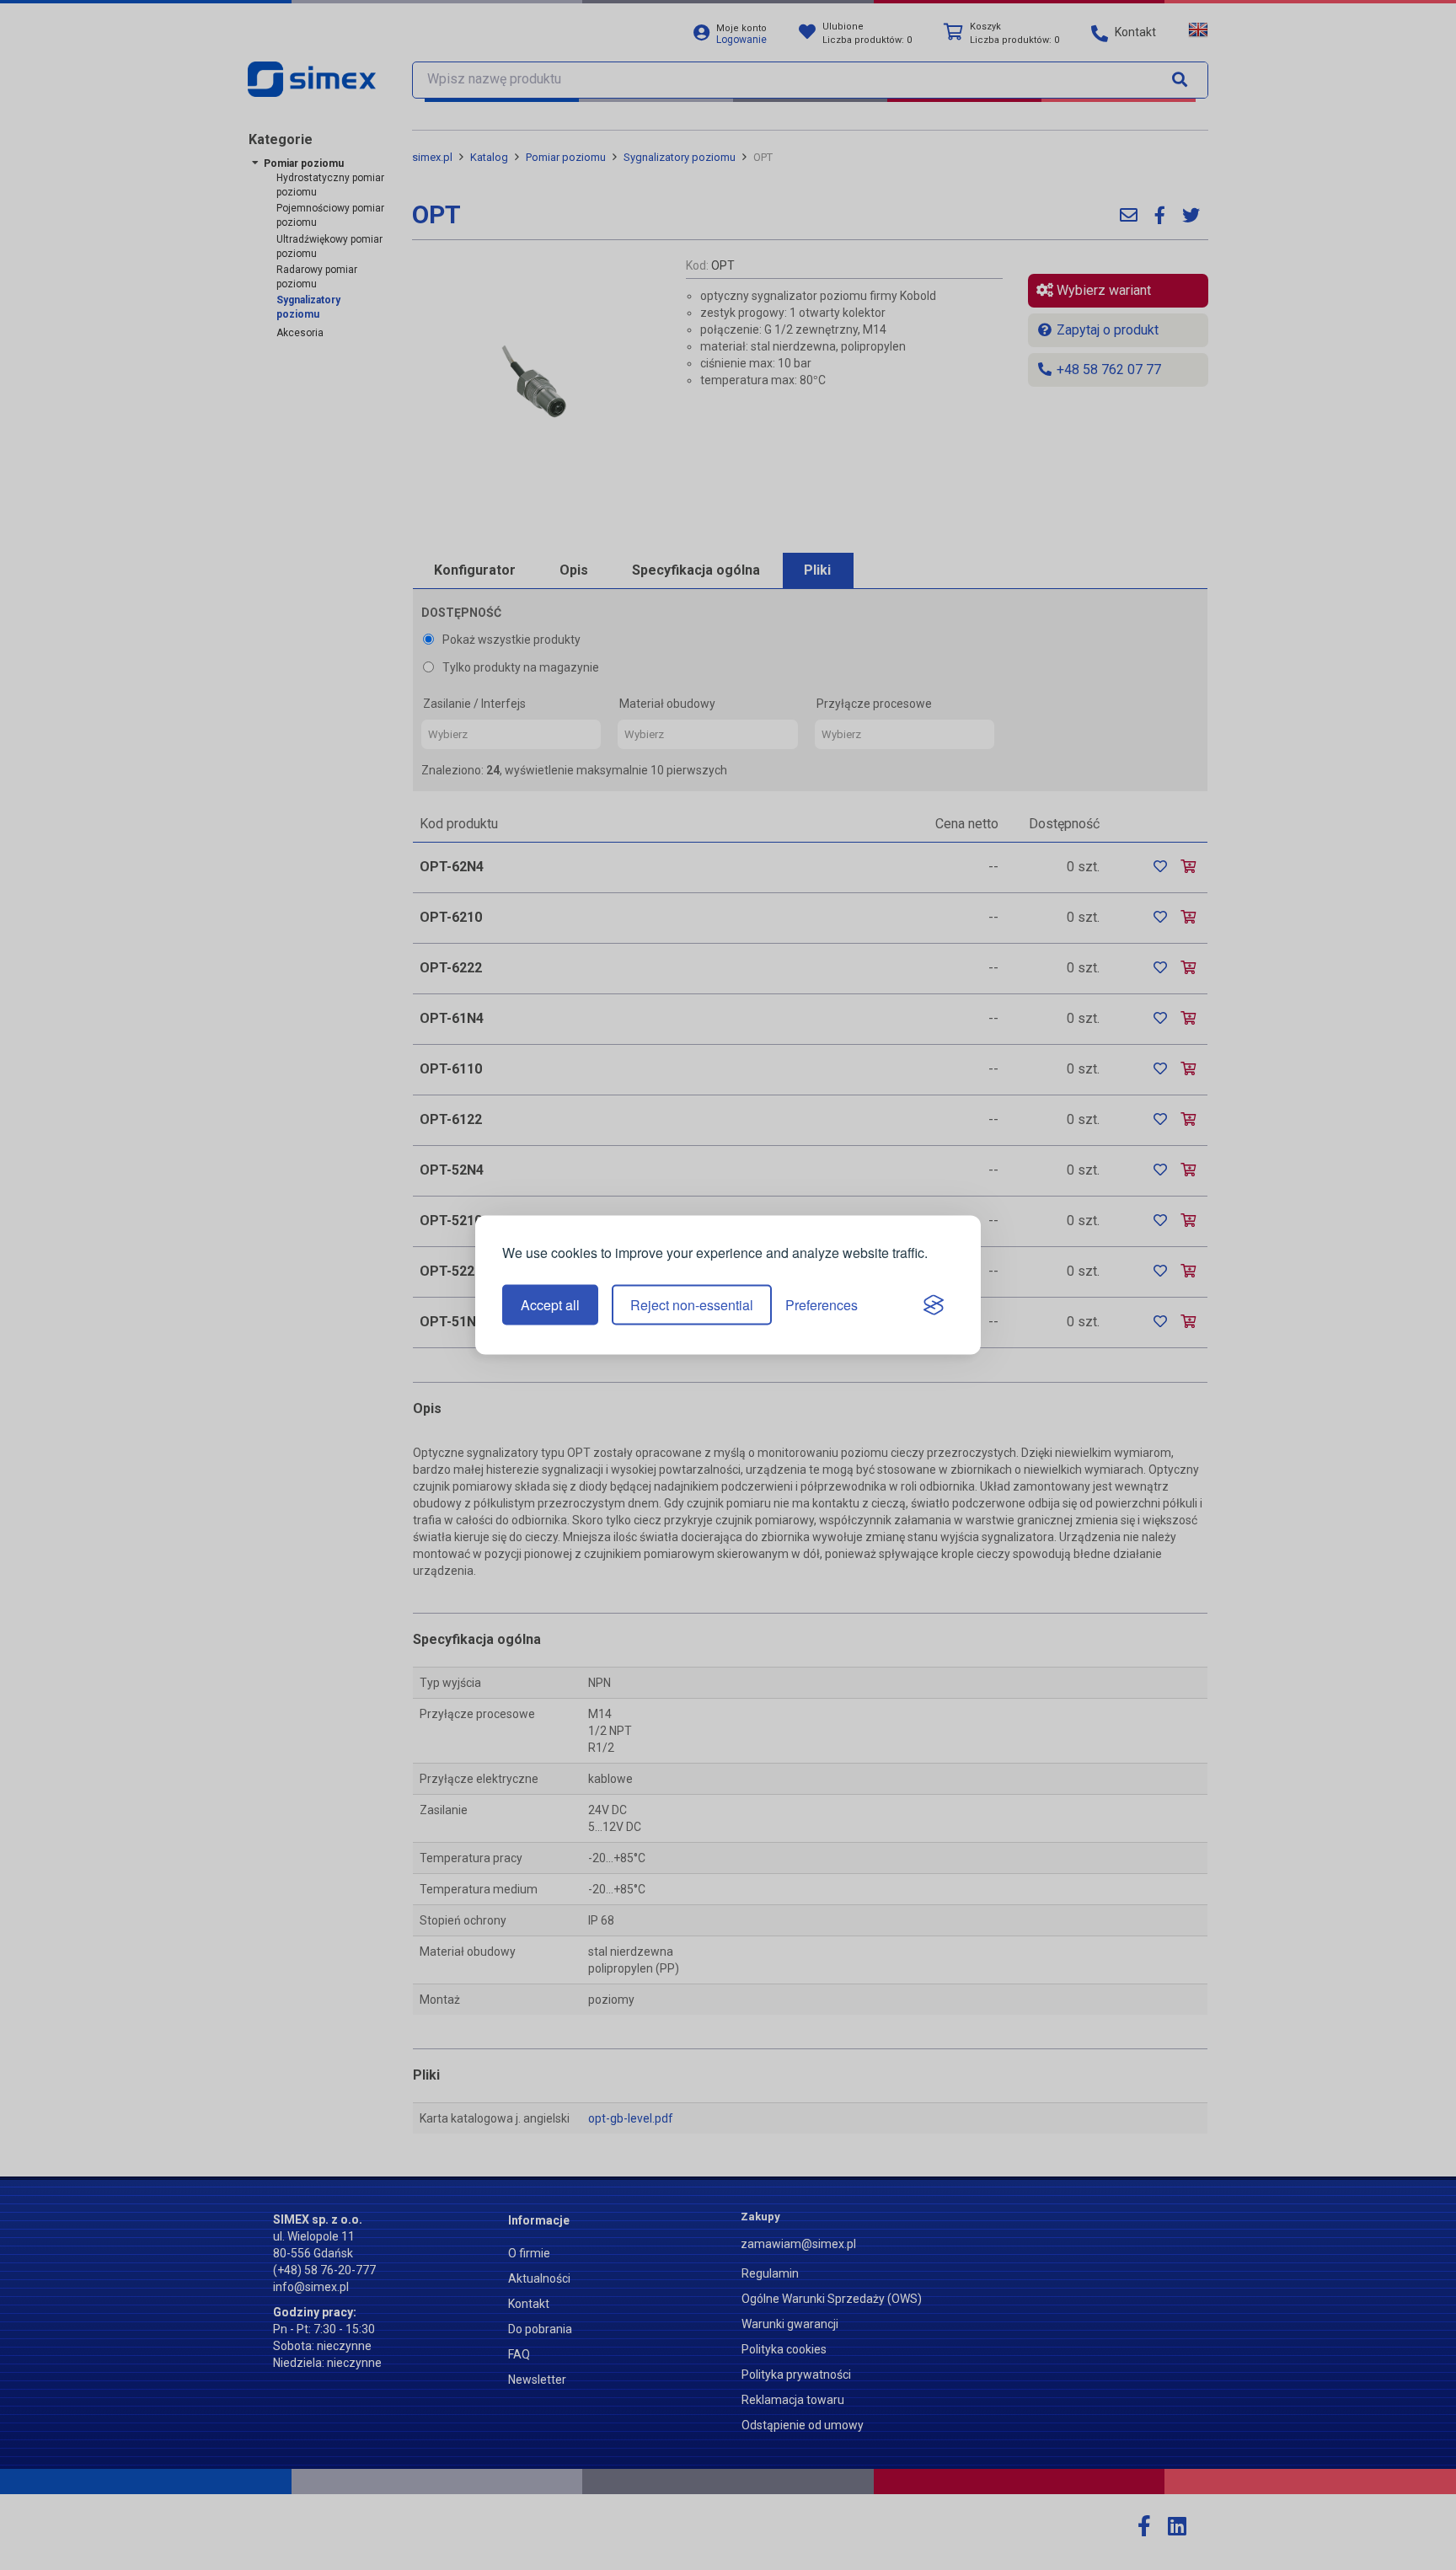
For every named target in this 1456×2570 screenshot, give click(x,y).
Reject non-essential (692, 1305)
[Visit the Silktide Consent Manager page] (934, 1305)
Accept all (550, 1305)
